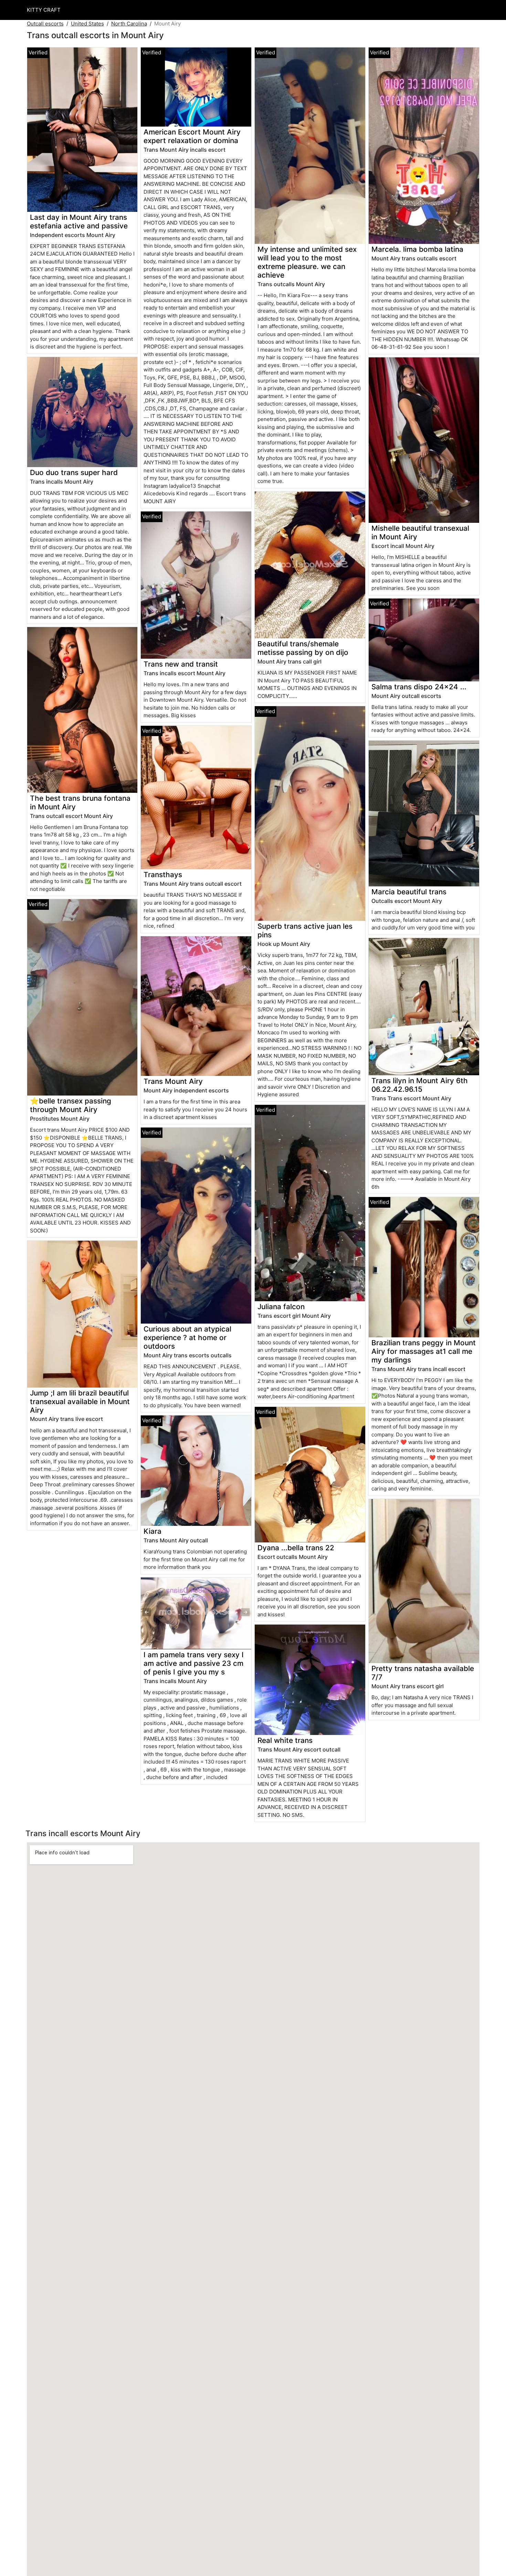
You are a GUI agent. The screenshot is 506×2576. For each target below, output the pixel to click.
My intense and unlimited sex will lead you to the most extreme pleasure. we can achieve (307, 262)
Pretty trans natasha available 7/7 (423, 1673)
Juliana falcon (281, 1307)
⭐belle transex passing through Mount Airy (71, 1105)
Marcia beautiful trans (409, 892)
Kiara (152, 1531)
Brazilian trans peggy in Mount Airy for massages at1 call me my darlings (424, 1351)
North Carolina (129, 24)
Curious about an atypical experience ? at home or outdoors (187, 1338)
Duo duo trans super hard (74, 472)
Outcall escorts (45, 24)
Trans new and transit (181, 664)
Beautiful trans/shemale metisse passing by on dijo (303, 648)
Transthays (163, 875)
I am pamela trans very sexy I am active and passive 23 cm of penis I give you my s (194, 1663)
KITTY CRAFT (44, 10)
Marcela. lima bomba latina (417, 249)
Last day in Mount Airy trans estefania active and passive (79, 222)
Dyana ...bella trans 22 (296, 1548)
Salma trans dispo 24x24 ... (419, 687)
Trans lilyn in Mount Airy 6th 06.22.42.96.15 (420, 1085)
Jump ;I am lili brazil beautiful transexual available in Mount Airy (80, 1402)
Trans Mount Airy (173, 1081)
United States (87, 24)
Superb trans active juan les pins (305, 930)
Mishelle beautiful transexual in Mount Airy (420, 532)
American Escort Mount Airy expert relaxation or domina (192, 136)
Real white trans (285, 1740)
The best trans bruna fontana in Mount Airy (80, 802)
